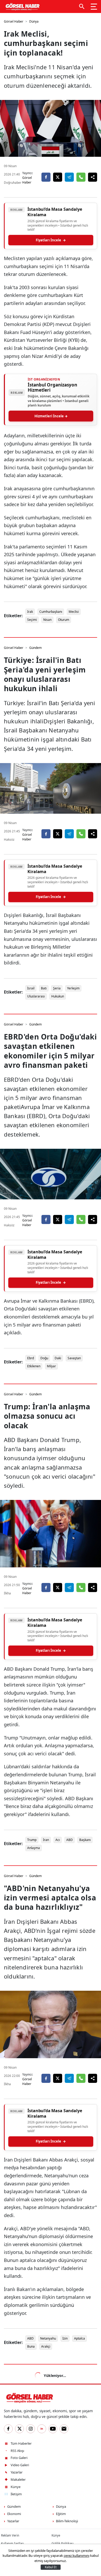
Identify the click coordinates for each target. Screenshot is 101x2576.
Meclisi (74, 612)
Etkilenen (34, 1366)
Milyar (51, 1366)
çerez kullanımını (77, 2555)
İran (46, 1840)
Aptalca (80, 2338)
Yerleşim (73, 988)
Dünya (34, 21)
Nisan (47, 620)
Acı (58, 1840)
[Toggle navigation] (94, 6)
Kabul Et (51, 2567)
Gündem (35, 648)
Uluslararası (36, 996)
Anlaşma (34, 1848)
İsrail (31, 988)
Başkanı (85, 1840)
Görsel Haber (14, 21)
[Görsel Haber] (22, 6)
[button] (82, 6)
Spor (33, 2374)
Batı (44, 988)
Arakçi (46, 2346)
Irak (30, 612)
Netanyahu (48, 2338)
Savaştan (74, 1358)
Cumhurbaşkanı (51, 612)
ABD (70, 1840)
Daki (58, 1358)
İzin (65, 2338)
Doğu (44, 1358)
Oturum (64, 620)
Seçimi (32, 620)
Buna (31, 2346)
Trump (32, 1840)
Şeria (57, 988)
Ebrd (31, 1358)
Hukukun (58, 996)
